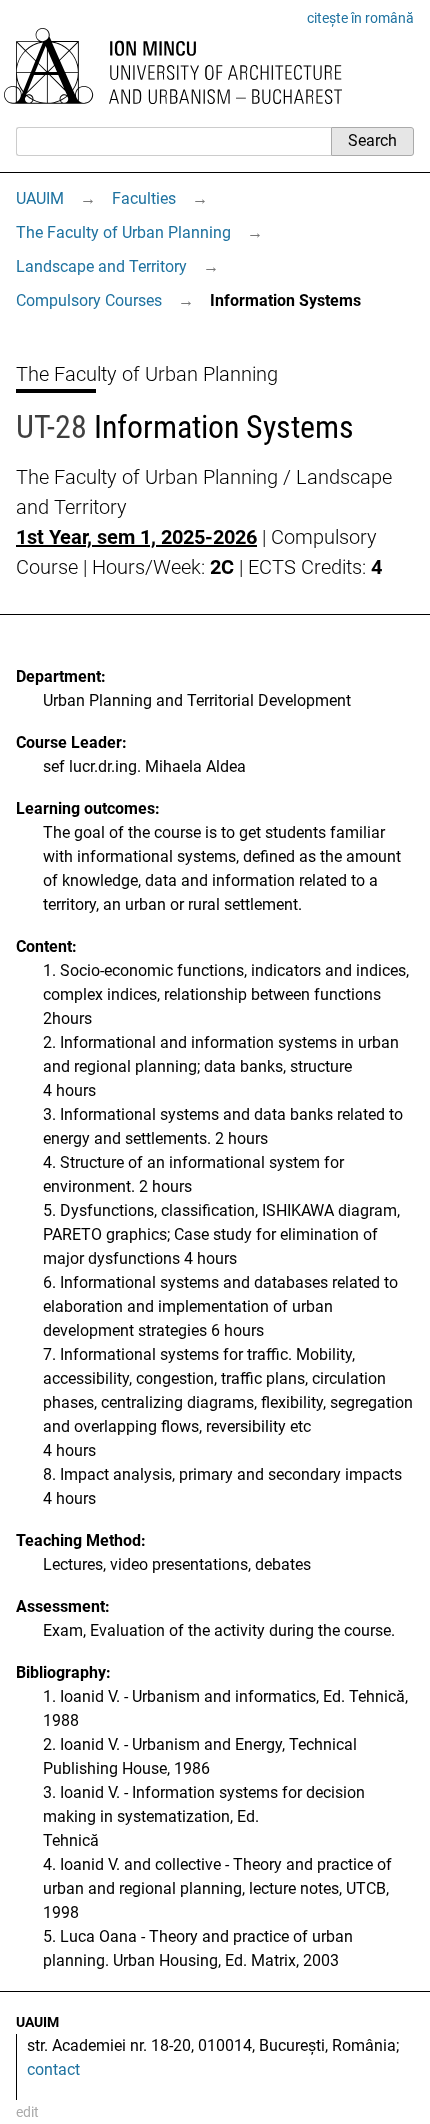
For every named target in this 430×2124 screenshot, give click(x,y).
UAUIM (40, 198)
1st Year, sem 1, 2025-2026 (136, 537)
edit (27, 2112)
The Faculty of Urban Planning (123, 232)
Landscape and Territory (101, 266)
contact (53, 2069)
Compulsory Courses (89, 300)
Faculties (144, 198)
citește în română (360, 18)
